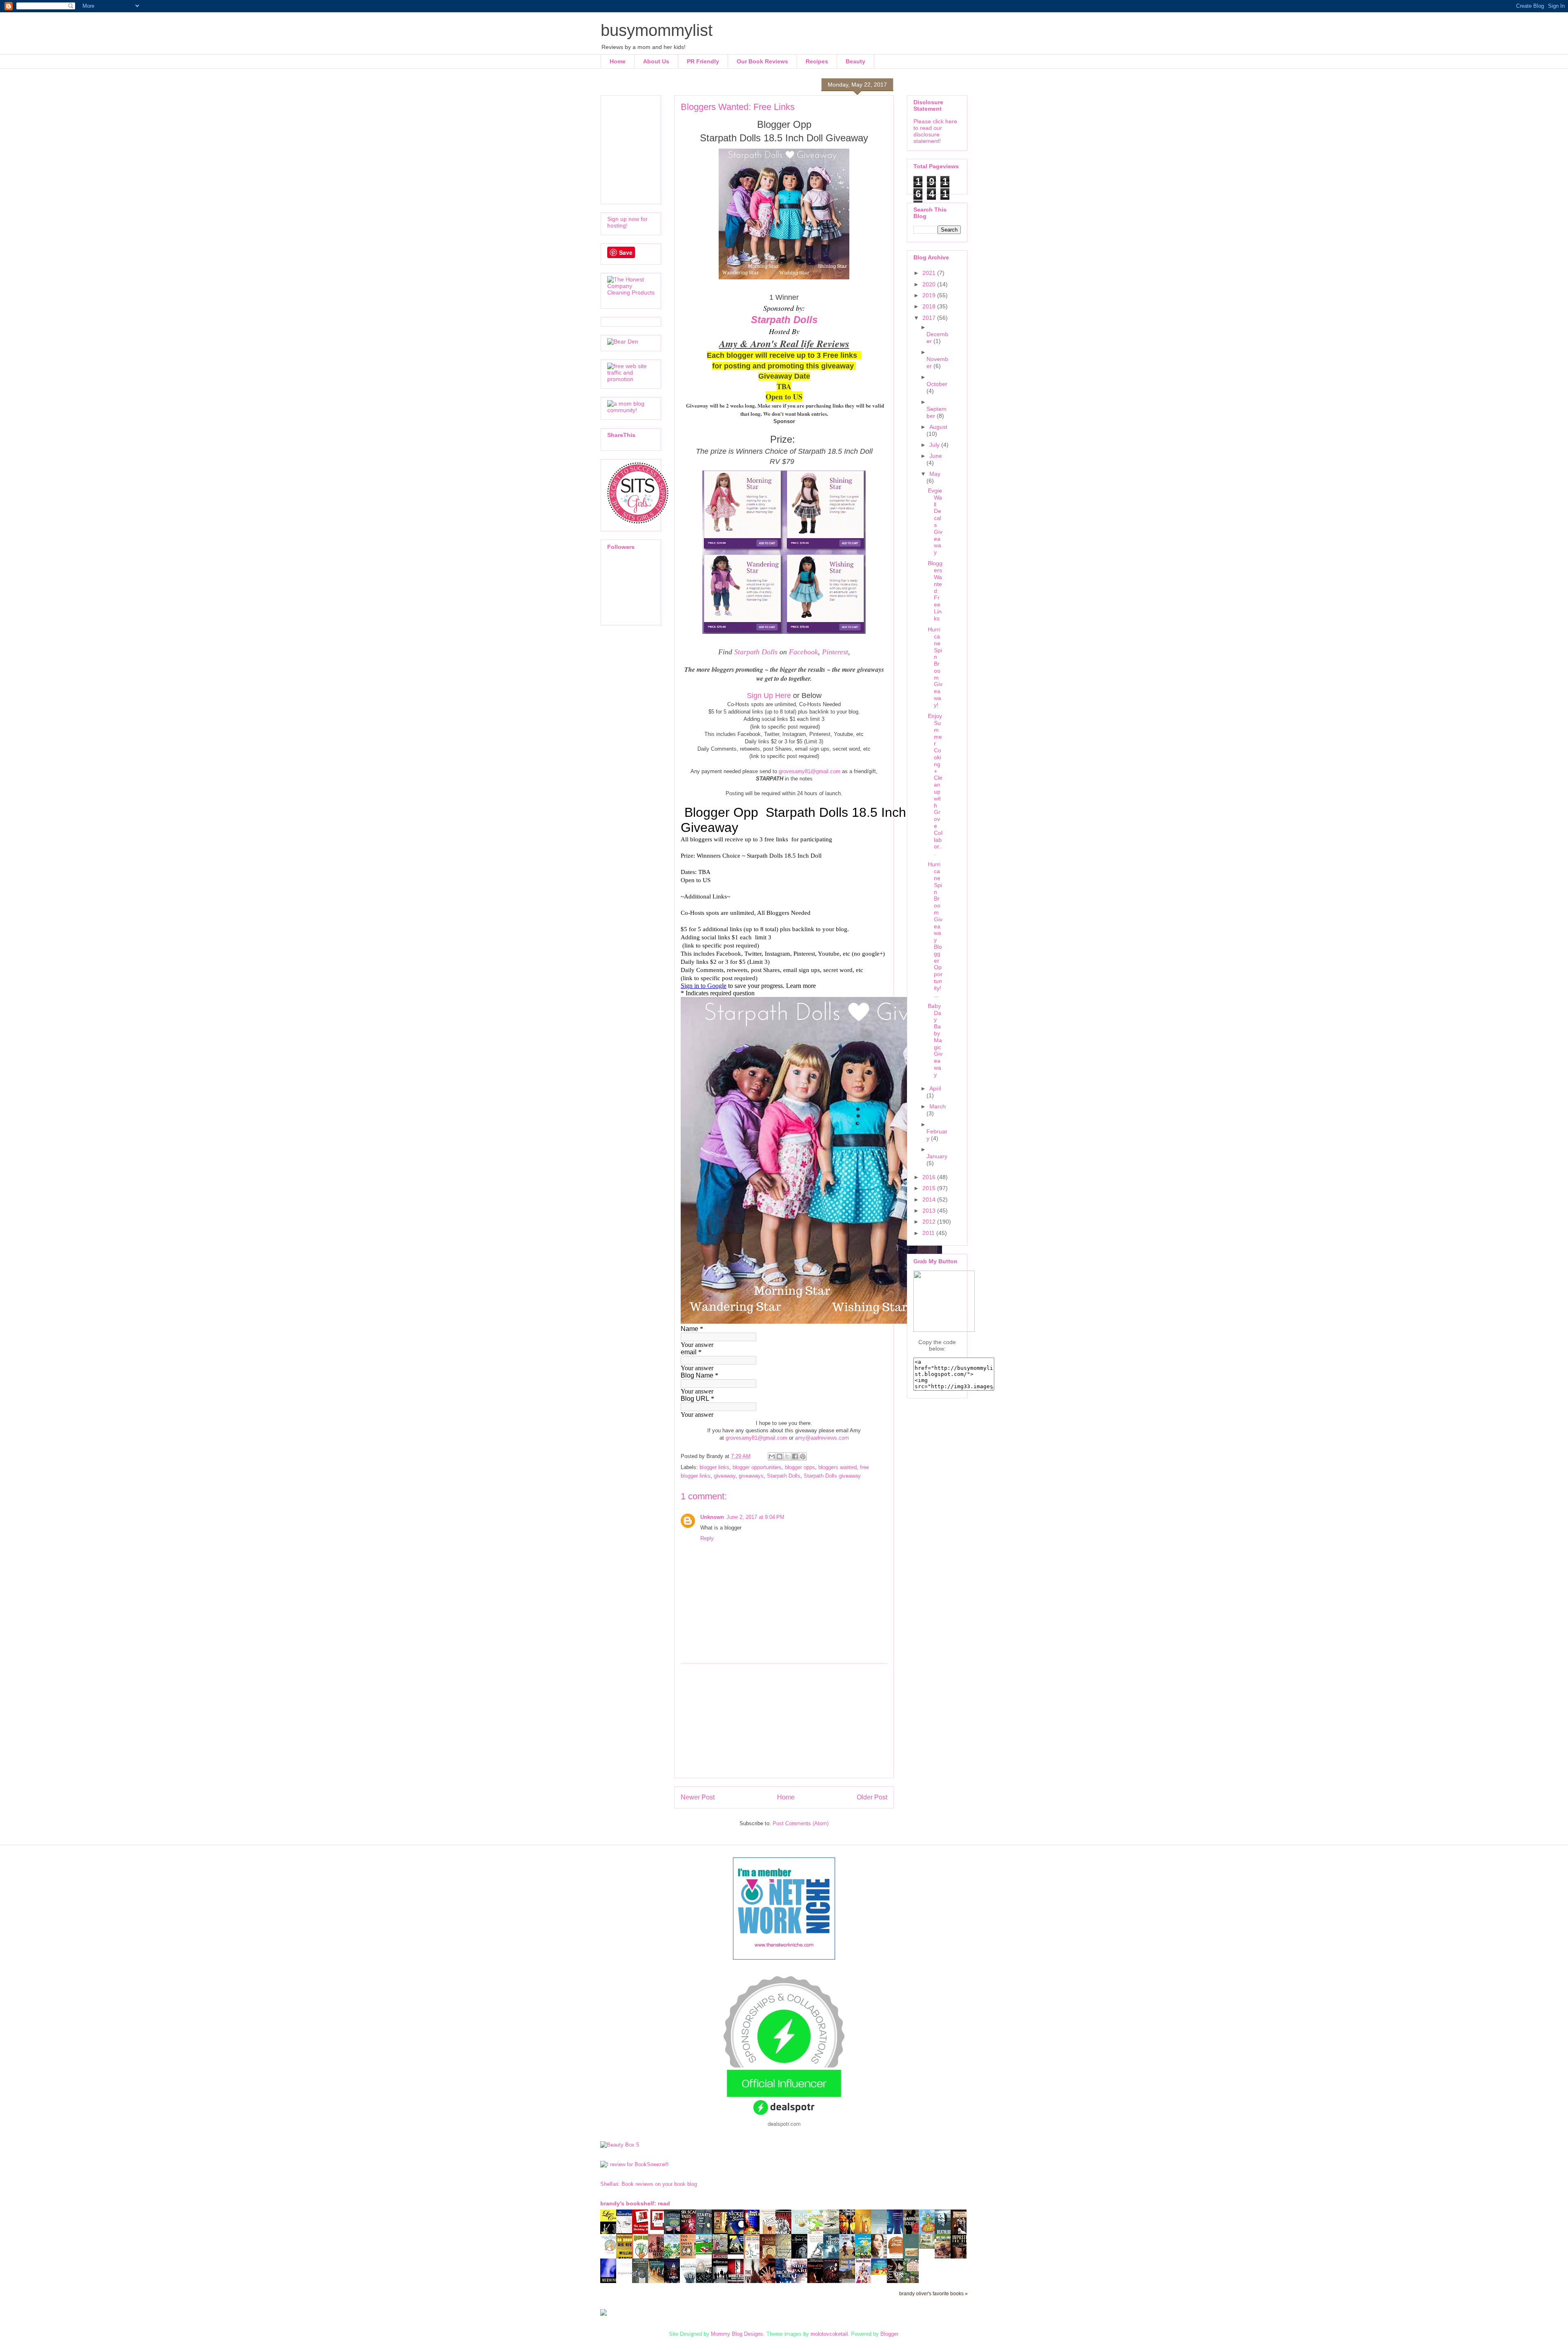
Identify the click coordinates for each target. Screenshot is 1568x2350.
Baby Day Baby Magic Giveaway (935, 1040)
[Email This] (772, 1456)
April (935, 1088)
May (935, 474)
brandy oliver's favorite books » (933, 2293)
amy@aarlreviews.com (822, 1438)
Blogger (889, 2334)
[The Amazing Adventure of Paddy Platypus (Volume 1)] (610, 2253)
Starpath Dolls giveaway (832, 1476)
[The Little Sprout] (865, 2258)
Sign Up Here (769, 696)
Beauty (855, 61)
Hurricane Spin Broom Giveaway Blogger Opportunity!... (935, 929)
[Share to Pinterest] (803, 1456)
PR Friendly (703, 61)
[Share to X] (787, 1456)
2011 (929, 1233)
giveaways (751, 1476)
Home (618, 61)
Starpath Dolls (784, 320)
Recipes (817, 61)
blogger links (714, 1467)
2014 (930, 1200)
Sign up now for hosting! (627, 222)
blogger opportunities (757, 1467)
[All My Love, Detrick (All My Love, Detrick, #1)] (722, 2233)
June (936, 456)
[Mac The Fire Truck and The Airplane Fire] (706, 2253)
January (937, 1156)
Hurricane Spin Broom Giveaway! (935, 667)
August (938, 427)
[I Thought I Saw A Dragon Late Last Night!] (929, 2247)
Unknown (712, 1517)
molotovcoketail (829, 2334)
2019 (930, 295)
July (935, 445)
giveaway (725, 1476)
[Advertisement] (784, 1721)
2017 (930, 318)
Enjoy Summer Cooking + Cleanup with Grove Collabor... (935, 785)
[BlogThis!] (780, 1456)
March (938, 1106)
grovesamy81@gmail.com (810, 771)
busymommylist (657, 30)
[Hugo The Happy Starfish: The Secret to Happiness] (881, 2273)
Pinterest (835, 652)
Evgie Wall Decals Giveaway (935, 521)
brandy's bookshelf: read (635, 2203)
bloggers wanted (837, 1467)
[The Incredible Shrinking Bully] (658, 2228)
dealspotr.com (784, 2124)
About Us (656, 61)
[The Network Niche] (784, 1958)
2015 (930, 1188)
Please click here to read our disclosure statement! (935, 131)
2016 (930, 1177)
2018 (930, 306)
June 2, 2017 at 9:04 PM (755, 1517)
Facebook (803, 652)
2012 (930, 1222)
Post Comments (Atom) (801, 1823)
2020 (930, 284)
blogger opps (800, 1467)
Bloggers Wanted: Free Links (935, 591)
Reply (707, 1538)
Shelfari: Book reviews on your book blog (649, 2184)
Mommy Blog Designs (737, 2334)
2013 (930, 1211)
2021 (930, 273)
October (937, 384)
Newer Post (698, 1797)
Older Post (872, 1797)
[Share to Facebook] (795, 1456)
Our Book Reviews (762, 61)
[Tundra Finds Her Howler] (738, 2253)
